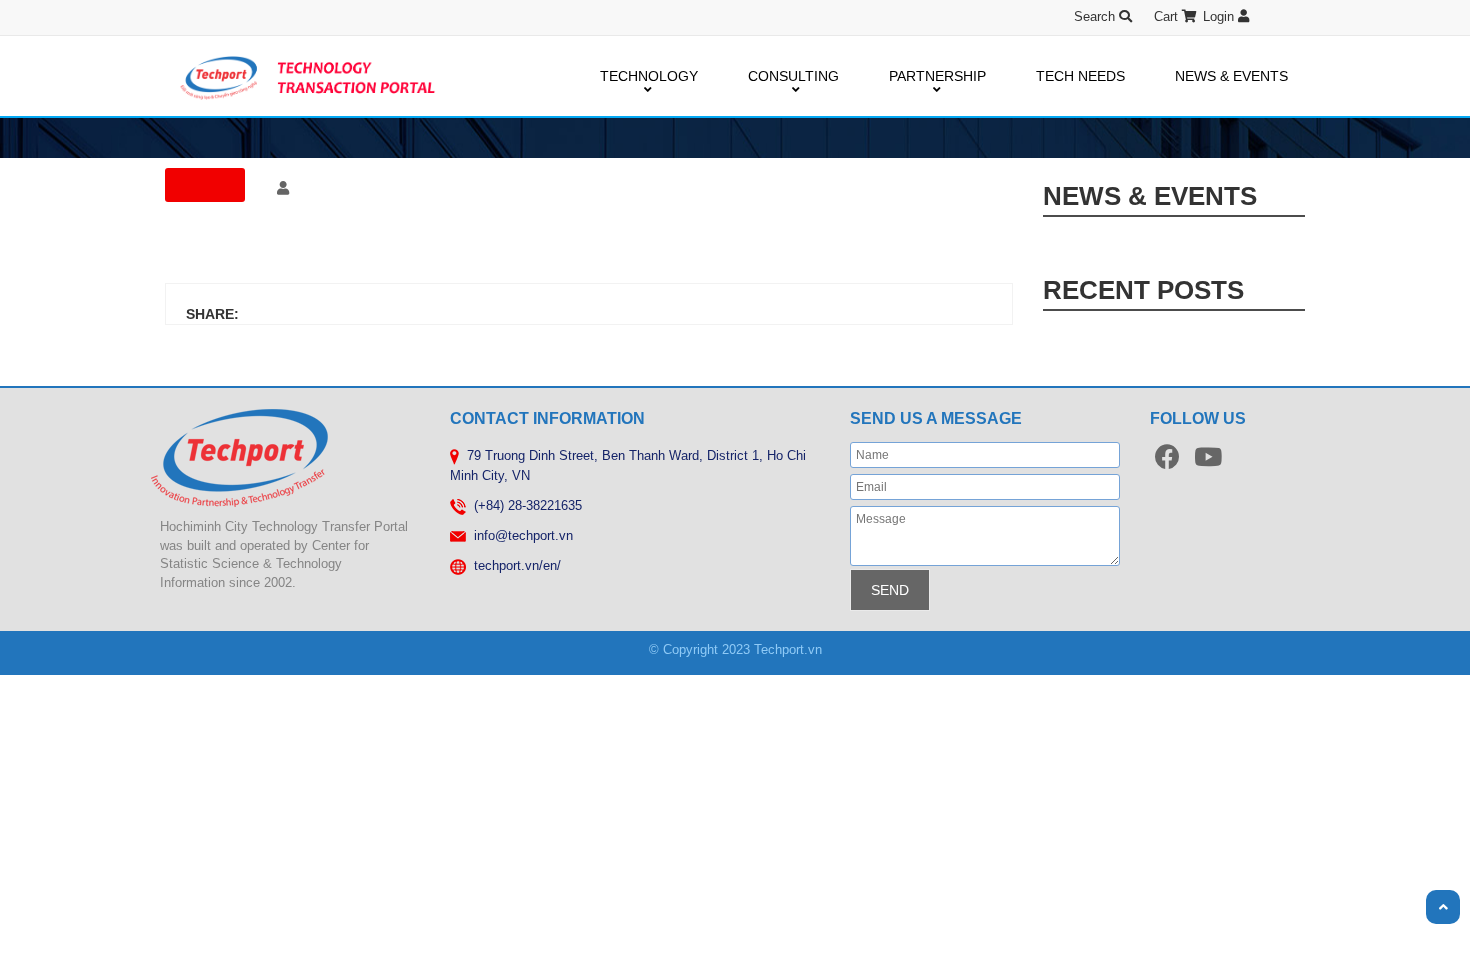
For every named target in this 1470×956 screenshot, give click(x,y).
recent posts (1143, 290)
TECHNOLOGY (649, 76)
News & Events (1150, 196)
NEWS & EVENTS (1231, 76)
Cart (1168, 16)
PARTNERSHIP (937, 76)
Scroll (1443, 907)
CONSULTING (793, 76)
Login (1220, 16)
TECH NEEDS (1080, 76)
